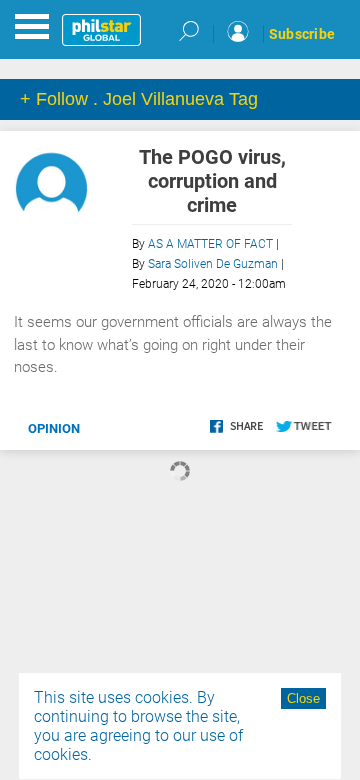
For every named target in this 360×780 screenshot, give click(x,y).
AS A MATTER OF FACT (210, 244)
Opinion (54, 428)
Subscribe (302, 34)
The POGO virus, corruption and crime (212, 181)
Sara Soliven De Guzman (213, 264)
